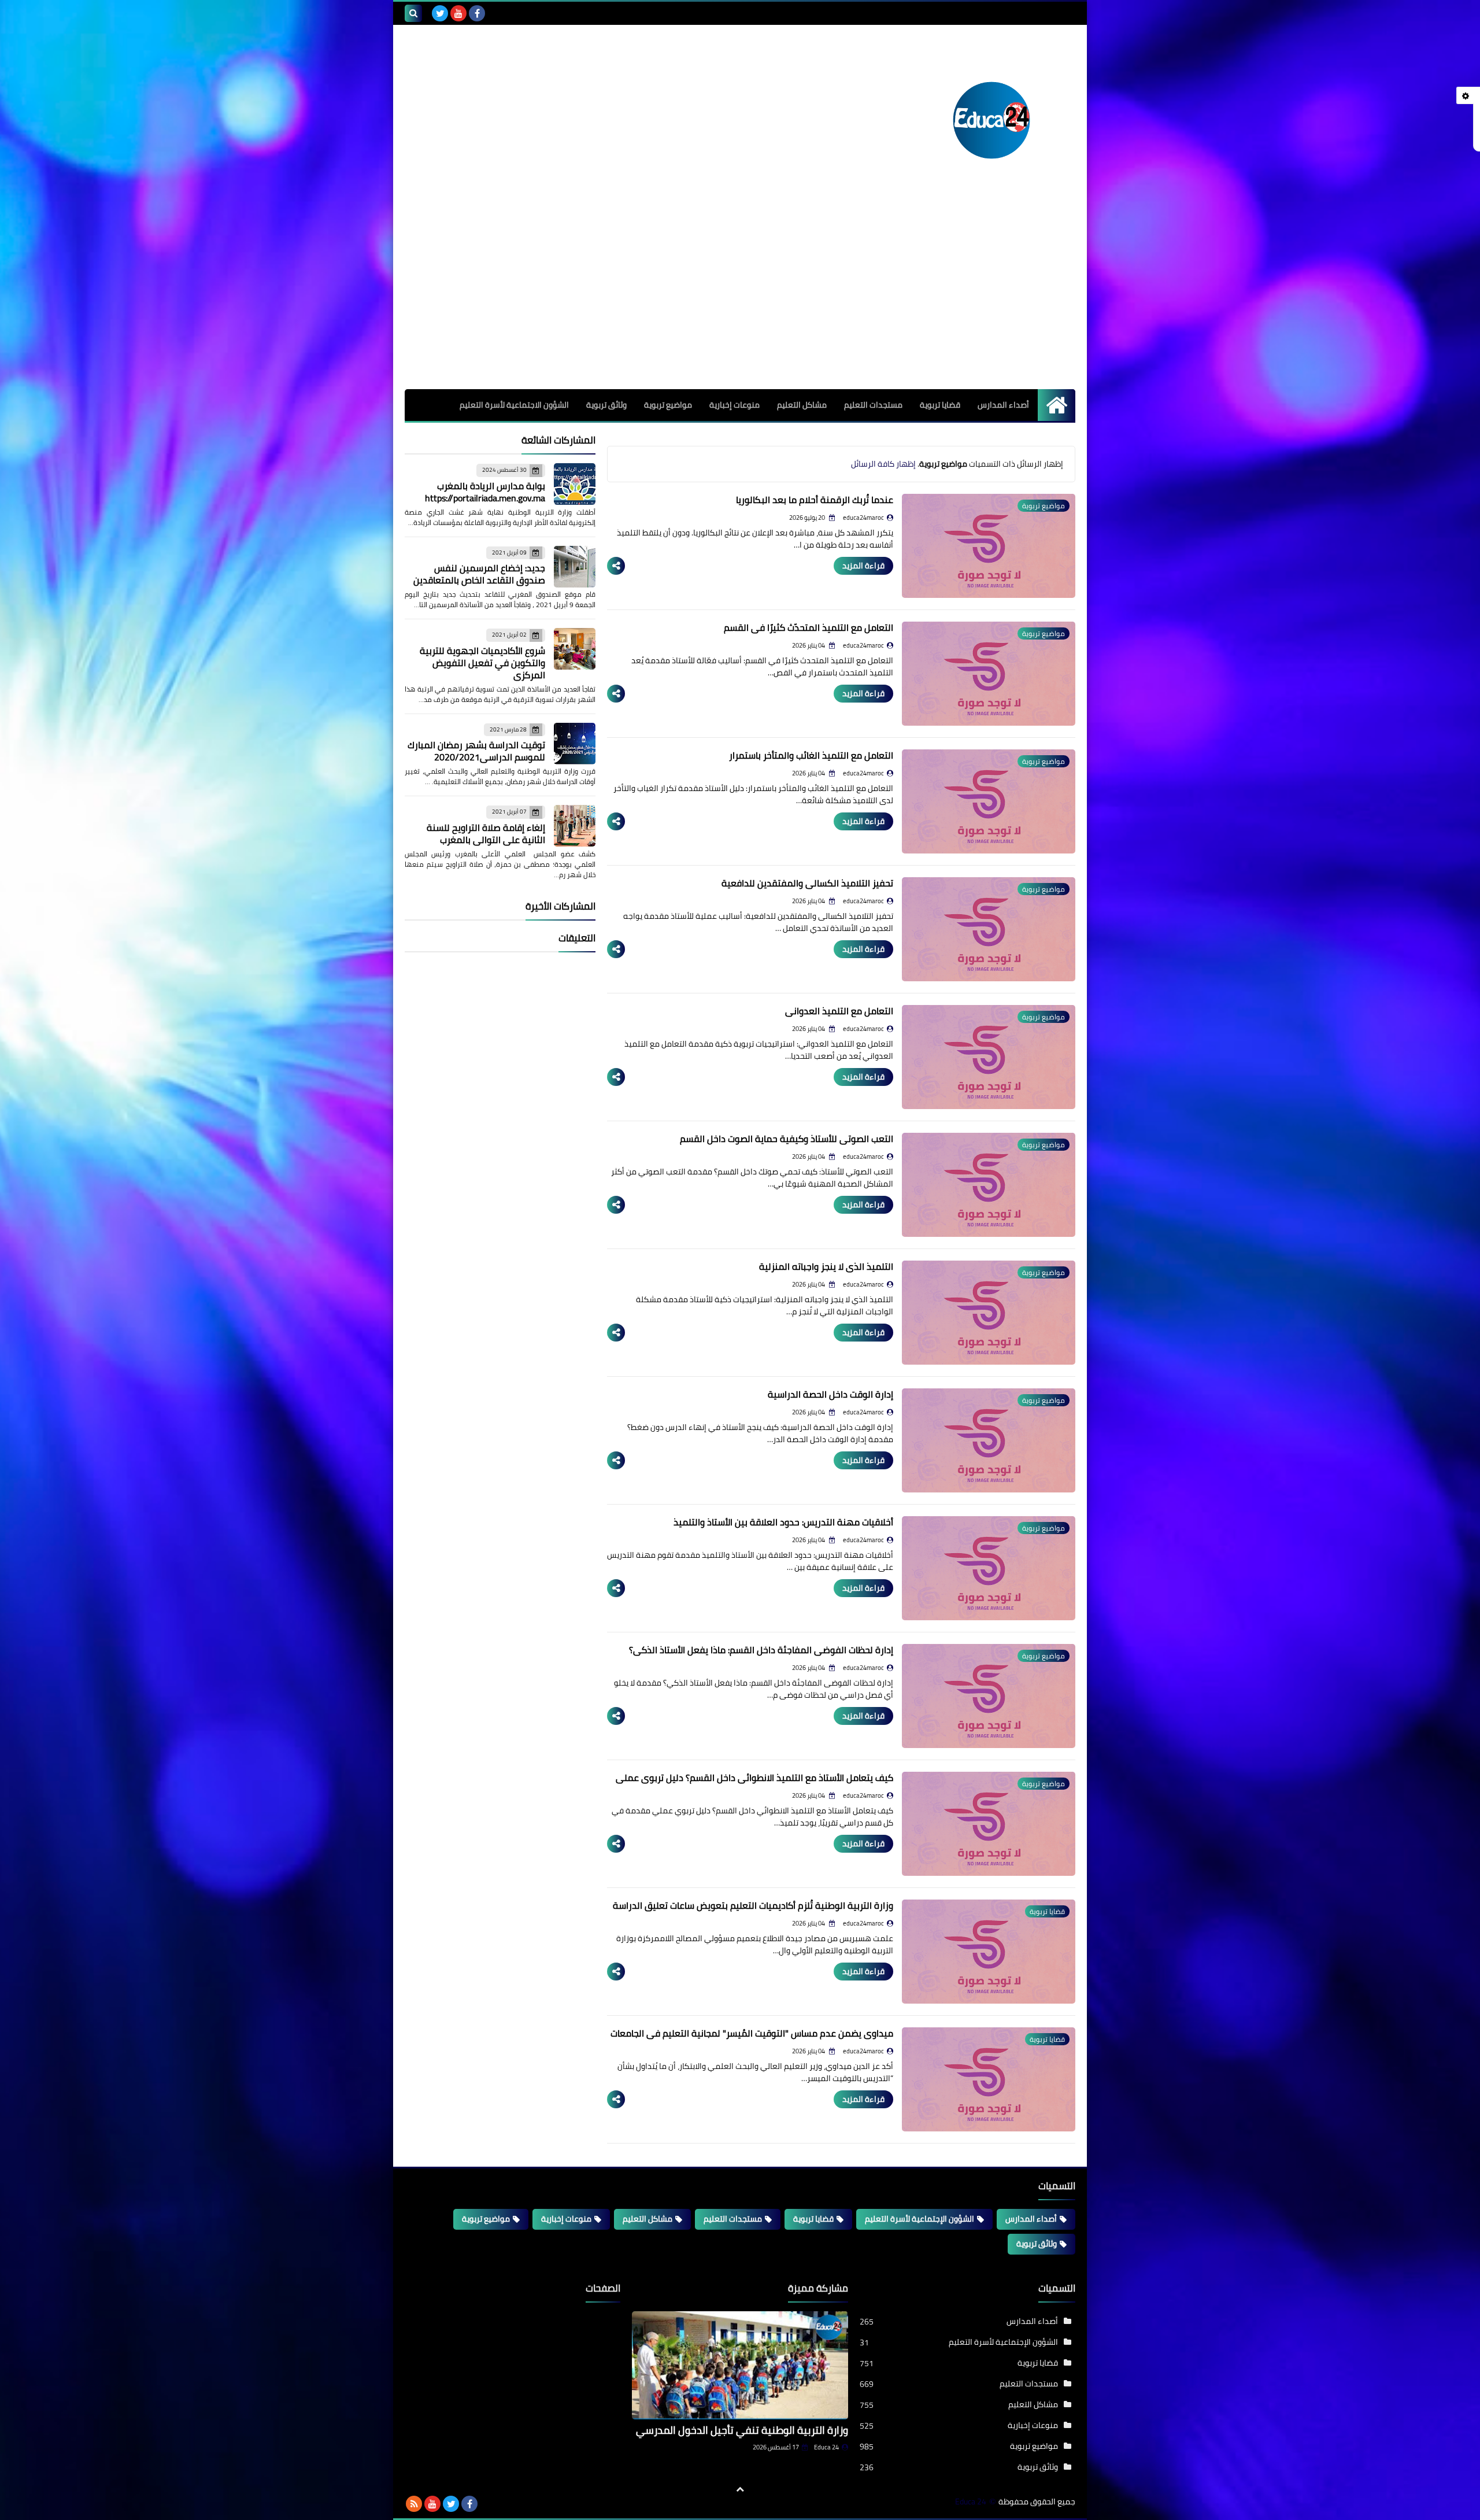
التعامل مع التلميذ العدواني (839, 1011)
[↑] (740, 2489)
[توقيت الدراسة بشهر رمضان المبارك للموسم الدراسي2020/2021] (575, 744)
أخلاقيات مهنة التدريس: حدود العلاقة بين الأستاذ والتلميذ (783, 1522)
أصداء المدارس (1003, 405)
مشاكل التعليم (802, 405)
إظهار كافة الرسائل (883, 464)
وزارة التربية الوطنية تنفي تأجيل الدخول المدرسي (742, 2430)
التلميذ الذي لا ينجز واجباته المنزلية (826, 1266)
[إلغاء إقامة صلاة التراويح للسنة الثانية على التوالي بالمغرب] (575, 826)
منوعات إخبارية (735, 405)
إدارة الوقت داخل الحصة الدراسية (830, 1394)
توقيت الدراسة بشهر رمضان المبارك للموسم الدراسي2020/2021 (476, 751)
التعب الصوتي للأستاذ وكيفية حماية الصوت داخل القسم (787, 1139)
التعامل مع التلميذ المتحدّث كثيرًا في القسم (809, 627)
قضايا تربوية (940, 405)
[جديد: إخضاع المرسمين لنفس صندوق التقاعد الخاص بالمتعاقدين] (575, 567)
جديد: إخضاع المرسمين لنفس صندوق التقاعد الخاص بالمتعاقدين (479, 574)
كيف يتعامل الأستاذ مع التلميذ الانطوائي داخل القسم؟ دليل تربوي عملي (754, 1778)
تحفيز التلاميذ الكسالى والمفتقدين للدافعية (807, 883)
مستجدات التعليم (873, 405)
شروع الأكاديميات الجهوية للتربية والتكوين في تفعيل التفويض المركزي (482, 663)
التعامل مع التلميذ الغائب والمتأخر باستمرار (811, 755)
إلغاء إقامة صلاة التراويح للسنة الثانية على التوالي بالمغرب (486, 834)
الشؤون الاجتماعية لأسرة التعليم (514, 405)
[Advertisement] (740, 302)
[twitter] (440, 13)
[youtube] (458, 13)
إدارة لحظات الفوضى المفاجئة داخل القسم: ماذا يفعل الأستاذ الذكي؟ (761, 1650)
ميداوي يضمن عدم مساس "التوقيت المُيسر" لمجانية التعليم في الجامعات (752, 2033)
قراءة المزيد (863, 566)
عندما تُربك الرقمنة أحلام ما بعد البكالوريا (815, 500)
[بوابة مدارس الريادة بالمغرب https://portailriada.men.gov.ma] (575, 484)
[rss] (414, 2504)
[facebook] (477, 13)
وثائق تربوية (606, 405)
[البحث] (413, 13)
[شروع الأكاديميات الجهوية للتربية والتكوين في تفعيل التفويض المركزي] (575, 649)
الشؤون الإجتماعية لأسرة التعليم (920, 2219)
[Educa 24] (991, 120)
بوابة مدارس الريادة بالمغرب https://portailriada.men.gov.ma (485, 492)
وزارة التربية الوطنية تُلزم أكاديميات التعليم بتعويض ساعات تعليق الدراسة (753, 1905)
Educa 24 (826, 2447)
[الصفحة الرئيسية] (1057, 405)
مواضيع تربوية (668, 405)
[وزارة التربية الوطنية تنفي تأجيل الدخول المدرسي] (740, 2365)
